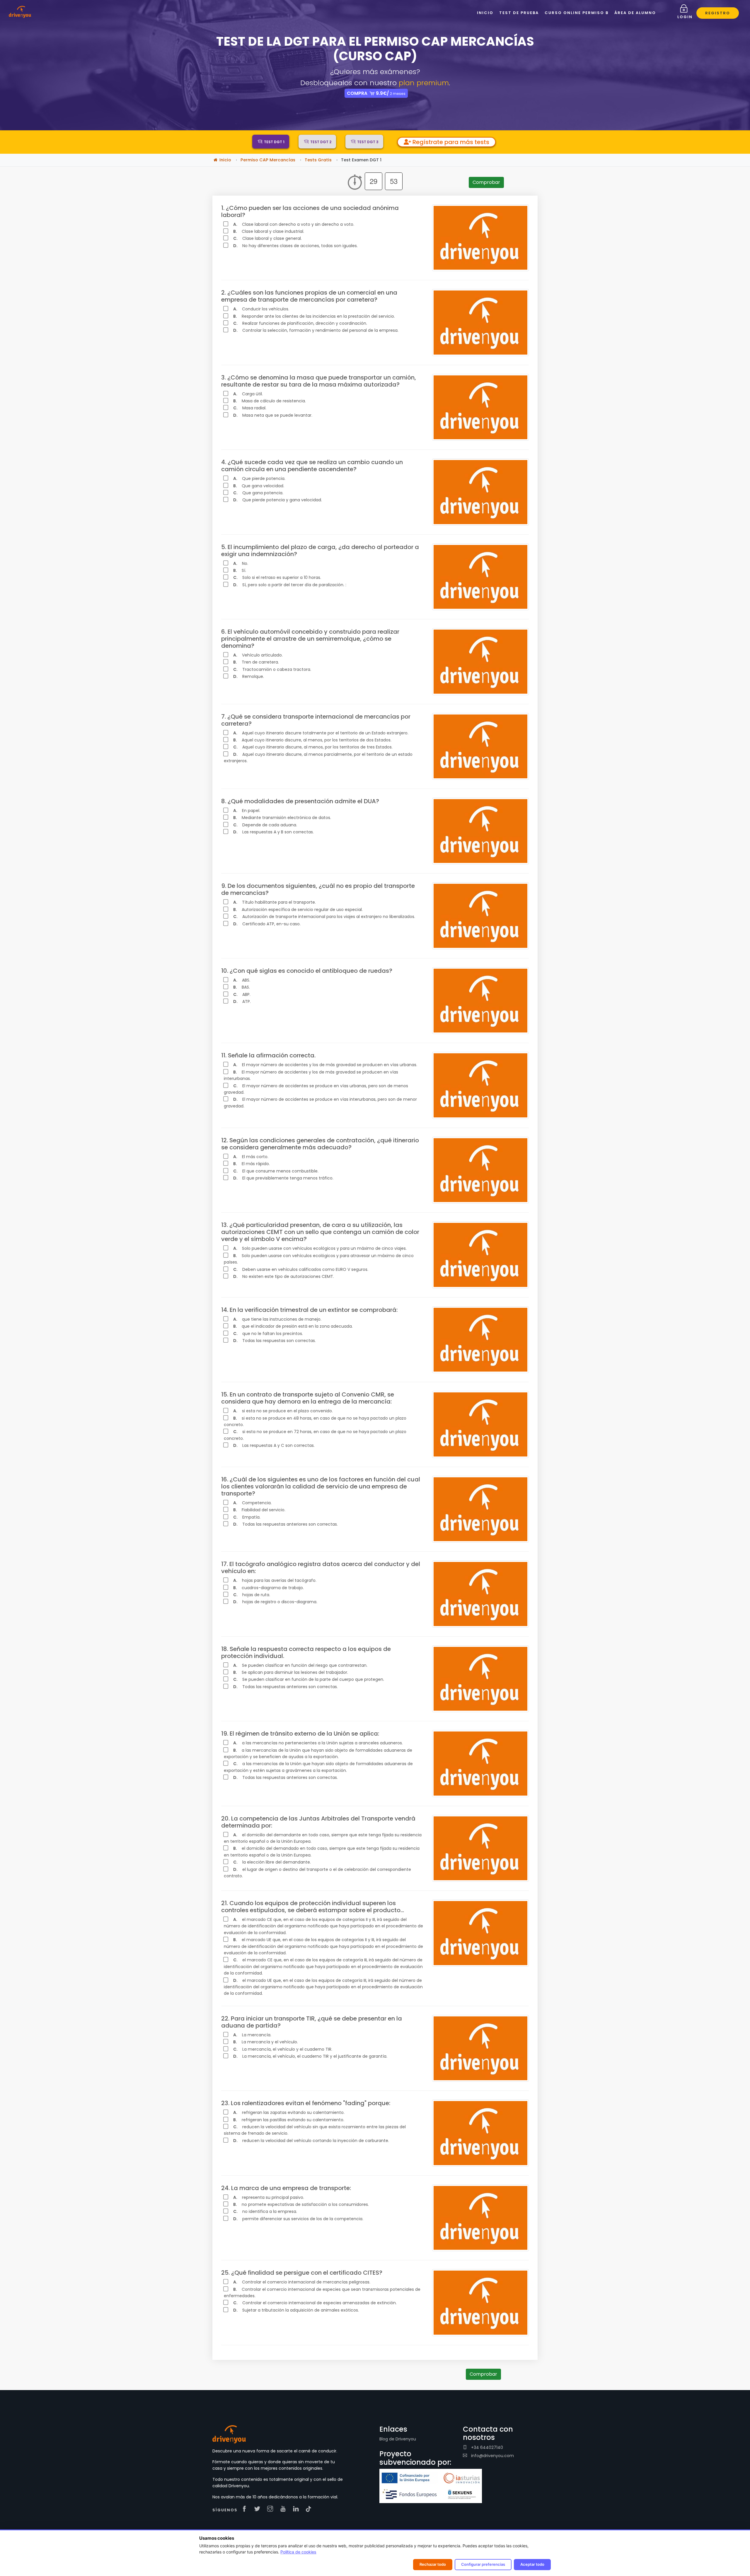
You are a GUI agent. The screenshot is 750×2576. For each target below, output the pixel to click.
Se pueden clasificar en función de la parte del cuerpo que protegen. (309, 1679)
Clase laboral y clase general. (267, 238)
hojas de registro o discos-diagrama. (275, 1602)
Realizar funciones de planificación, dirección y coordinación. (300, 323)
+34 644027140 (486, 2447)
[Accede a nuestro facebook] (246, 2509)
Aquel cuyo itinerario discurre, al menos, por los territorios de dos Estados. (312, 740)
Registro (718, 13)
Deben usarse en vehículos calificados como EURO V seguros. (301, 1269)
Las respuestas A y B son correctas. (273, 832)
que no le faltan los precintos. (268, 1334)
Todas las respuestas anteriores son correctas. (285, 1524)
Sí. (240, 570)
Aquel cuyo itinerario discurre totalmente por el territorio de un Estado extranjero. (321, 733)
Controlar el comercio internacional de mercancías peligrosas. (302, 2282)
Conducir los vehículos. (261, 309)
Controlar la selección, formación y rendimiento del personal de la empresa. (316, 330)
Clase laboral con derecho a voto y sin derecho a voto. (294, 224)
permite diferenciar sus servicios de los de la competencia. (298, 2219)
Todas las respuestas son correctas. (275, 1341)
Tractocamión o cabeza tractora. (272, 669)
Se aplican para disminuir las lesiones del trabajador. (291, 1672)
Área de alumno (635, 13)
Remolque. (249, 676)
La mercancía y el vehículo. (266, 2042)
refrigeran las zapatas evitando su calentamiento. (289, 2112)
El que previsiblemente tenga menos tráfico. (283, 1178)
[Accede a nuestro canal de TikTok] (308, 2509)
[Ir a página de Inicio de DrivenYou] (20, 11)
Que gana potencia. (258, 493)
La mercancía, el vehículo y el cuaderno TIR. (283, 2049)
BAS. (242, 987)
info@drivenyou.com (492, 2456)
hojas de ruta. (252, 1595)
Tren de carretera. (256, 662)
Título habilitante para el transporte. (275, 902)
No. (241, 563)
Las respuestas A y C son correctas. (274, 1445)
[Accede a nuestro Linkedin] (297, 2509)
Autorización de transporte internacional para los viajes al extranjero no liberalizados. (324, 917)
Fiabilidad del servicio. (259, 1510)
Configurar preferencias (483, 2564)
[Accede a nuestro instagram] (272, 2509)
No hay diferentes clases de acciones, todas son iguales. (295, 246)
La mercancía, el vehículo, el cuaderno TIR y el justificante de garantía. (310, 2056)
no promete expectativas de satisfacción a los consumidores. (301, 2204)
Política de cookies (298, 2552)
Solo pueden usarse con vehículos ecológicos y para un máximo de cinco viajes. (320, 1248)
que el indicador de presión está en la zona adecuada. (293, 1326)
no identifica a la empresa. (265, 2211)
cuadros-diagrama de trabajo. (269, 1588)
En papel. (247, 811)
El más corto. (251, 1157)
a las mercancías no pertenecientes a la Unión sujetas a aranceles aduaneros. (318, 1743)
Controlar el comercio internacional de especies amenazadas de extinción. (315, 2303)
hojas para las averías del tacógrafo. (275, 1580)
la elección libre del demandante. (272, 1862)
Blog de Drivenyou (398, 2439)
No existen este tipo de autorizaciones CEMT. (284, 1276)
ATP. (242, 1001)
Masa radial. (250, 408)
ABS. (242, 980)
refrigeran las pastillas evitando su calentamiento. (289, 2120)
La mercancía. (252, 2035)
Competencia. (252, 1503)
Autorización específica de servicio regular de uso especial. (298, 910)
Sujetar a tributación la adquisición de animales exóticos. (296, 2310)
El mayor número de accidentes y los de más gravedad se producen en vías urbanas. (325, 1065)
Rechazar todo (433, 2564)
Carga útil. (248, 394)
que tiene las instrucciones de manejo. (277, 1319)
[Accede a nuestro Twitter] (259, 2509)
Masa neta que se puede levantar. (273, 415)
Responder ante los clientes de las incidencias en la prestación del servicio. (314, 316)
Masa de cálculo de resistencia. (270, 401)
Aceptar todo (532, 2564)
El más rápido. (252, 1164)
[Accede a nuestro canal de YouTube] (284, 2509)
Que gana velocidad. (259, 486)
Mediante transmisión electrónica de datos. (282, 818)
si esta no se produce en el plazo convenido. (283, 1411)
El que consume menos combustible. (276, 1171)
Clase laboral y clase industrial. (269, 231)
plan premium (424, 83)
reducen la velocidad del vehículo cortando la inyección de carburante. (311, 2141)
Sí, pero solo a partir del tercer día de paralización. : (290, 585)
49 (394, 181)
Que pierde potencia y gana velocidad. (278, 500)
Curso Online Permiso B (577, 13)
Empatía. (247, 1517)
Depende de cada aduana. (265, 825)
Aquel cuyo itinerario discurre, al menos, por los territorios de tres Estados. (313, 747)
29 (374, 181)
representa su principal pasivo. (269, 2197)
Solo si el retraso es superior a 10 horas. (277, 577)
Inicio (485, 13)
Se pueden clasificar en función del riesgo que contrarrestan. (300, 1665)
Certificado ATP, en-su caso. (267, 924)
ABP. (242, 994)
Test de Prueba (519, 13)
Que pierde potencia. (259, 478)
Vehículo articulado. (258, 655)
